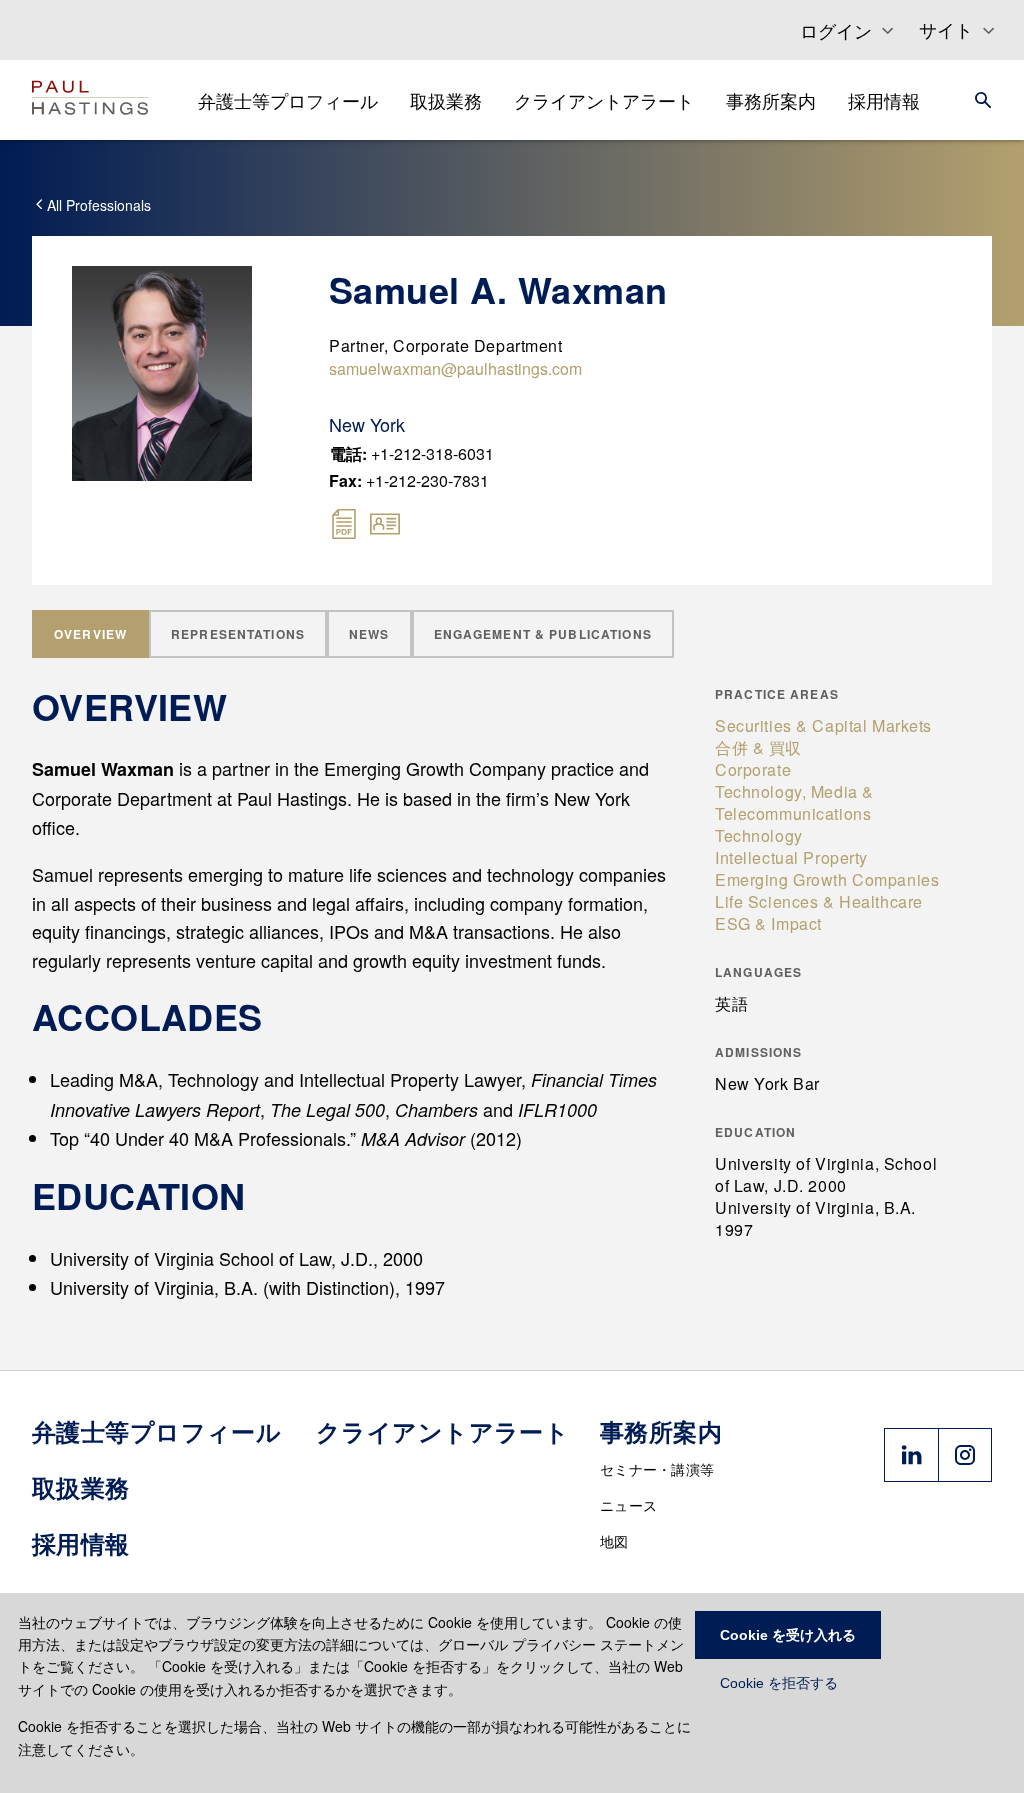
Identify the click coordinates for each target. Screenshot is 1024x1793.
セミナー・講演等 (657, 1469)
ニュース (628, 1505)
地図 (614, 1541)
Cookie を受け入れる (788, 1635)
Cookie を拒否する (779, 1683)
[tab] (90, 634)
